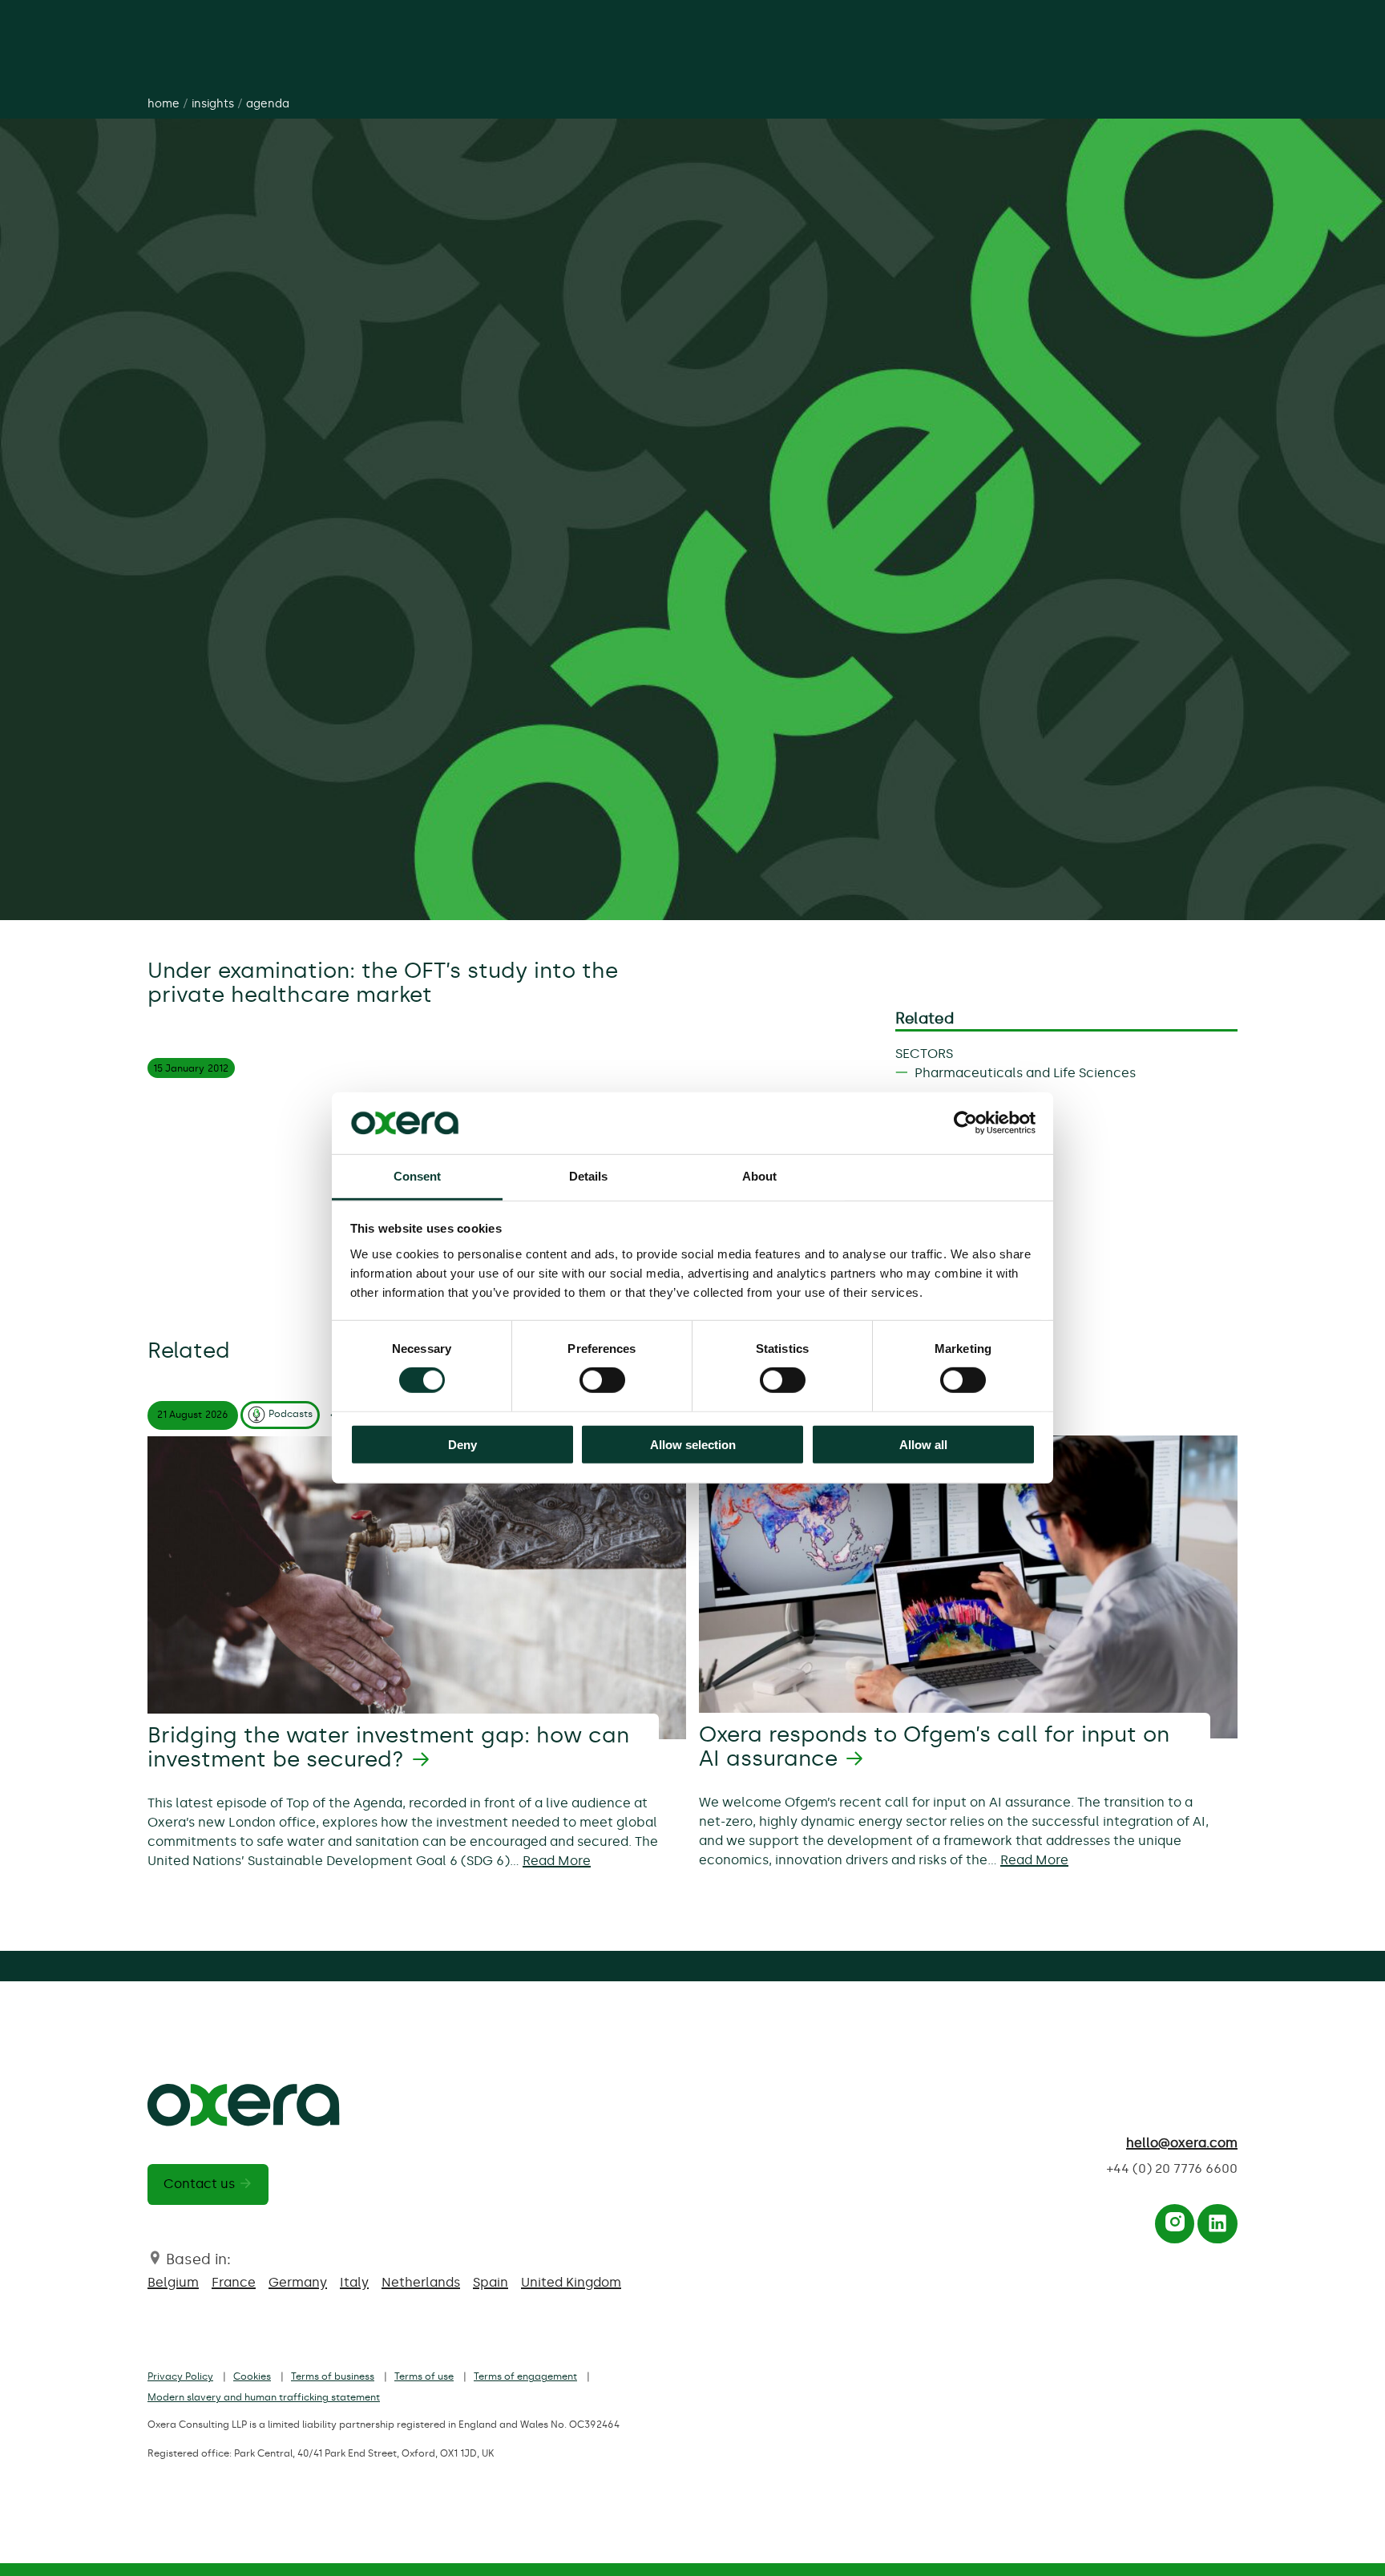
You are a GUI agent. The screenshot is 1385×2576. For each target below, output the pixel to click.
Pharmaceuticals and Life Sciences (1025, 1073)
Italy (354, 2282)
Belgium (173, 2282)
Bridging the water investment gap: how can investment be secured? (388, 1747)
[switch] (602, 1380)
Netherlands (421, 2282)
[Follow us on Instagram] (1175, 2227)
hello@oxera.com (1182, 2143)
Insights (213, 104)
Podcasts (291, 1414)
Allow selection (693, 1444)
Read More (557, 1861)
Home (164, 104)
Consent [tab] (418, 1176)
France (234, 2282)
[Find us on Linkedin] (1217, 2227)
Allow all (923, 1444)
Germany (298, 2282)
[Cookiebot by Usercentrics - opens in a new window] (965, 1123)
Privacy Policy (180, 2376)
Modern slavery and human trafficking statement (264, 2397)
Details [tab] (589, 1176)
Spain (491, 2282)
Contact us (199, 2184)
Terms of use (424, 2376)
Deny (462, 1444)
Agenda (268, 104)
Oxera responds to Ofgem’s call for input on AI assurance (934, 1746)
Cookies (252, 2376)
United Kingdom (571, 2282)
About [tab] (760, 1176)
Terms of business (333, 2376)
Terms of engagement (525, 2376)
